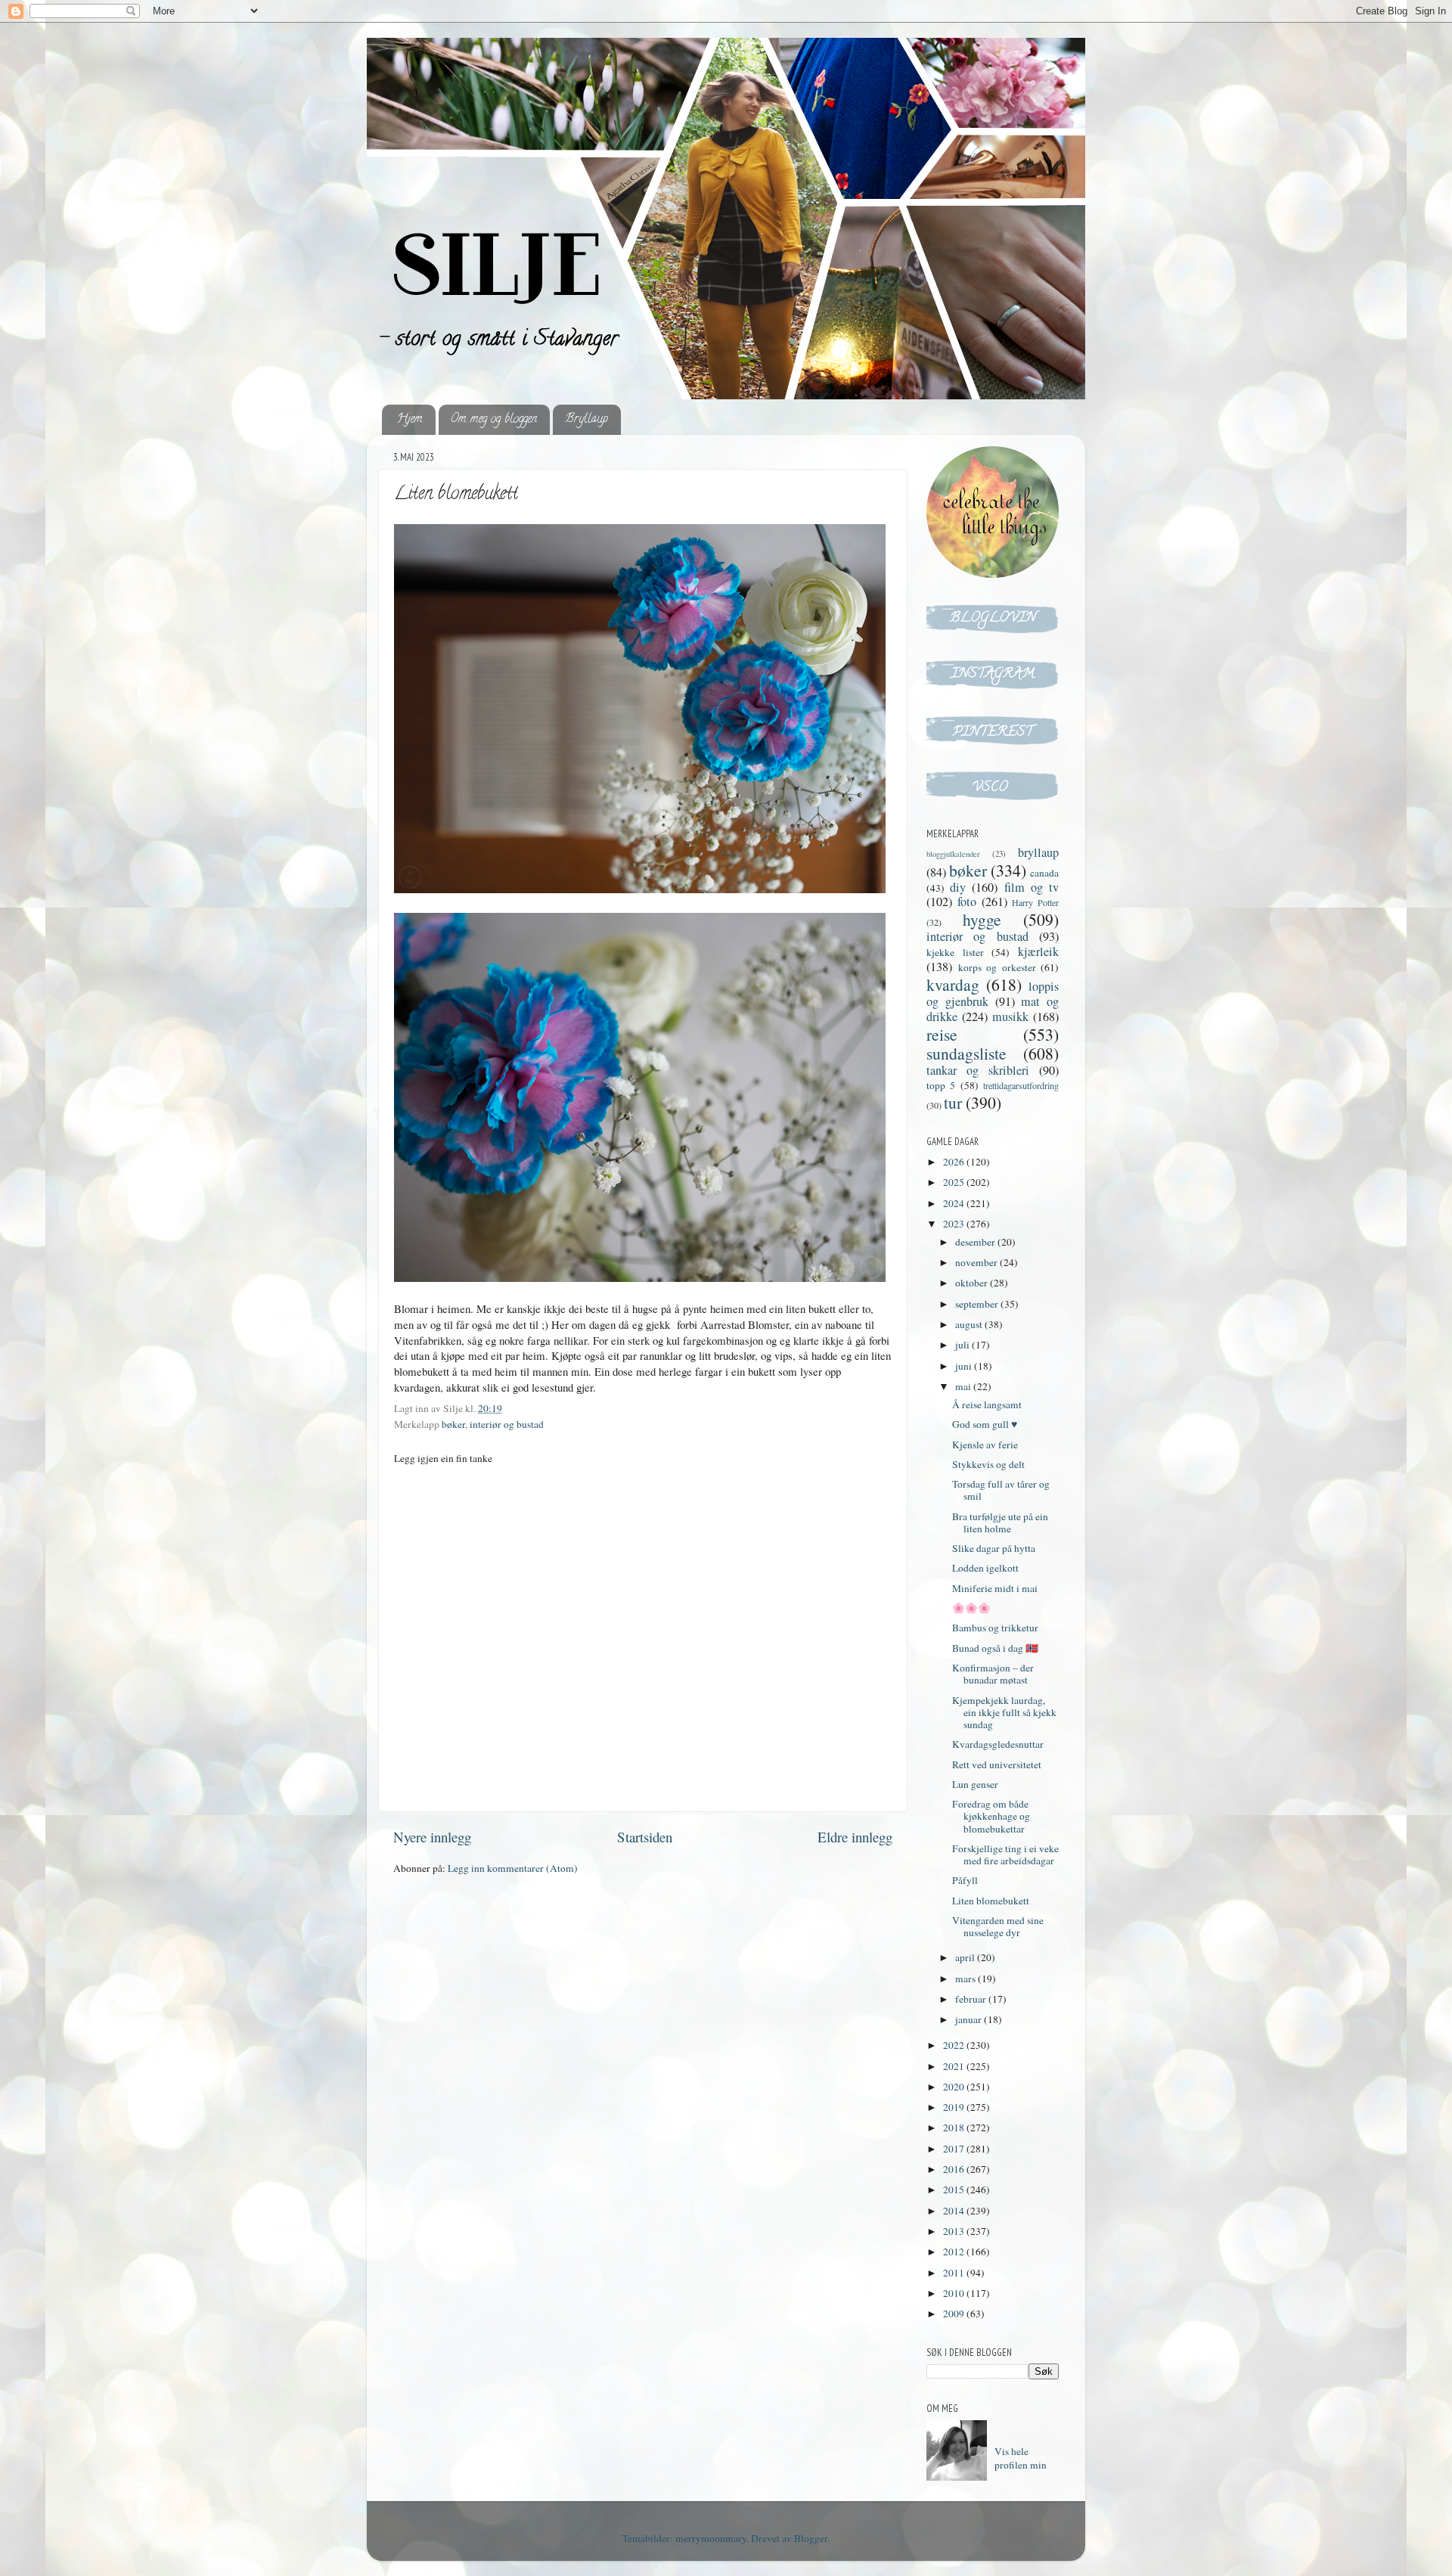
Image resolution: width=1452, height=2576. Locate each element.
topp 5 (941, 1085)
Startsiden (645, 1837)
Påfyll (965, 1880)
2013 (955, 2231)
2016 (955, 2169)
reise (942, 1034)
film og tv (1032, 887)
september (978, 1304)
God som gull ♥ (985, 1424)
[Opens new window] (993, 630)
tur (953, 1102)
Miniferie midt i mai (995, 1588)
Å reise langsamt (987, 1404)
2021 (955, 2066)
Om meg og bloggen (494, 420)
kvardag (953, 984)
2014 (955, 2211)
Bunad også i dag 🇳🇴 (995, 1648)
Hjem (410, 420)
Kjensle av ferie (985, 1445)
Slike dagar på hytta (994, 1548)
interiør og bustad (507, 1424)
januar (970, 2019)
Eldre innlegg (855, 1837)
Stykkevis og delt (988, 1464)
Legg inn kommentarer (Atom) (513, 1868)
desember (976, 1242)
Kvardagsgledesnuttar (998, 1744)
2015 (955, 2190)
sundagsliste (966, 1053)
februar (972, 1999)
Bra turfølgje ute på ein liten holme (1000, 1522)
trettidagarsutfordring (1021, 1085)
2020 (955, 2087)
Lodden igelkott (985, 1568)
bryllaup (1038, 852)
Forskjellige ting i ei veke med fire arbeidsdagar (1005, 1854)
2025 (955, 1182)
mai (964, 1386)
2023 (955, 1224)
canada (1044, 873)
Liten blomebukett (991, 1901)
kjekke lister (955, 952)
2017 (955, 2149)
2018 (955, 2128)
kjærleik (1038, 951)
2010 (955, 2293)
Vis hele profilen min (1021, 2458)
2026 (955, 1162)
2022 (955, 2045)
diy (958, 887)
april (966, 1957)
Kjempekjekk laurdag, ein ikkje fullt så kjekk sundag (1004, 1712)
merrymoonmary (711, 2538)
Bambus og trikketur (995, 1628)
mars (966, 1979)
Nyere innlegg (432, 1837)
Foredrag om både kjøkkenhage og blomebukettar (991, 1816)
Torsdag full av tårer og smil (1001, 1490)
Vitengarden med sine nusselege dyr (998, 1926)
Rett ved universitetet (997, 1764)
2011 (955, 2273)
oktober (973, 1283)
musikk (1010, 1016)
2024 (955, 1203)
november (977, 1262)
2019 (955, 2107)
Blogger (811, 2538)
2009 (955, 2314)
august (970, 1324)
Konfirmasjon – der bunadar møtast (993, 1674)
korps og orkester (997, 967)
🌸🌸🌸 (971, 1608)
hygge (982, 919)
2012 (955, 2252)
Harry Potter (1035, 902)
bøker (453, 1424)
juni (965, 1366)
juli (963, 1345)
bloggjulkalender (953, 854)
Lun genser (975, 1784)
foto (967, 902)
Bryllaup (586, 420)
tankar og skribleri (978, 1070)
